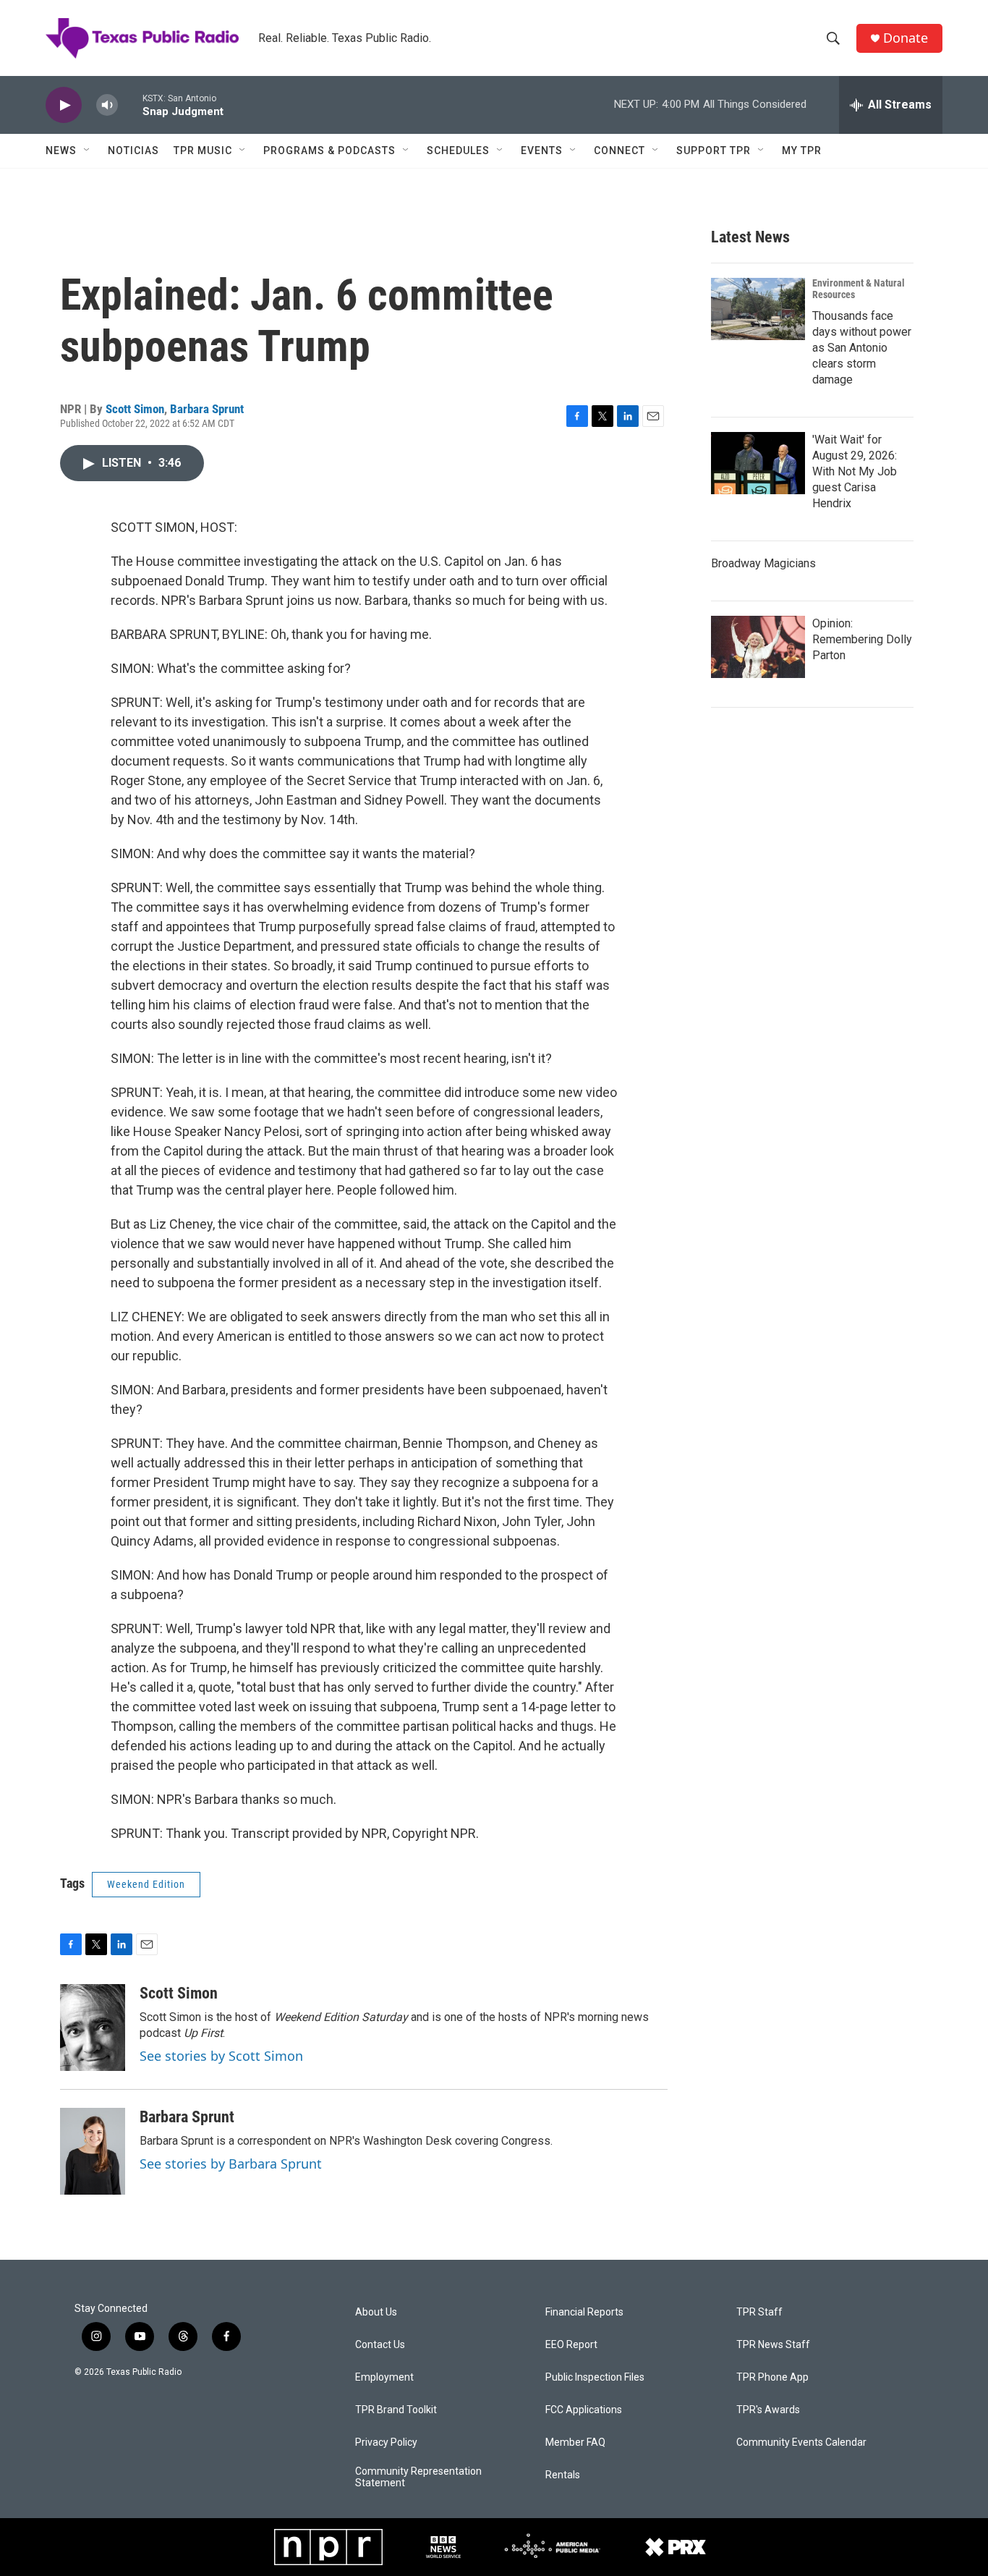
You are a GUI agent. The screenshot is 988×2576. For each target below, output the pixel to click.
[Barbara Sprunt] (93, 2151)
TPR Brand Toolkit (396, 2410)
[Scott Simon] (93, 2028)
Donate (906, 38)
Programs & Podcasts (329, 151)
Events (542, 151)
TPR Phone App (772, 2377)
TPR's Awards (768, 2410)
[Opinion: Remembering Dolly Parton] (758, 647)
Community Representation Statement (418, 2477)
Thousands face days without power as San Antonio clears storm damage (862, 348)
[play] (64, 105)
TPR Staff (759, 2312)
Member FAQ (575, 2442)
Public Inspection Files (595, 2377)
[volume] (107, 105)
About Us (376, 2312)
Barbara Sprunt (207, 409)
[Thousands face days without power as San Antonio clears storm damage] (758, 309)
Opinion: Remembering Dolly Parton (862, 639)
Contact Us (380, 2345)
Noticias (133, 151)
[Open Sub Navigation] (88, 151)
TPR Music (203, 151)
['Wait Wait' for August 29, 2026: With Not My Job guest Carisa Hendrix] (758, 463)
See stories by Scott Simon (221, 2056)
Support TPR (714, 151)
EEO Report (571, 2345)
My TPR (802, 151)
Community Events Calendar (801, 2442)
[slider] (130, 105)
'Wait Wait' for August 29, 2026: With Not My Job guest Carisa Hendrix (855, 471)
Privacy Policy (386, 2442)
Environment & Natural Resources (859, 289)
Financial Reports (584, 2312)
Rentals (563, 2475)
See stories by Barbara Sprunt (231, 2164)
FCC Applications (584, 2410)
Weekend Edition (146, 1884)
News (61, 151)
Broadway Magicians (763, 563)
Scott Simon (135, 409)
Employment (384, 2377)
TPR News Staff (773, 2345)
